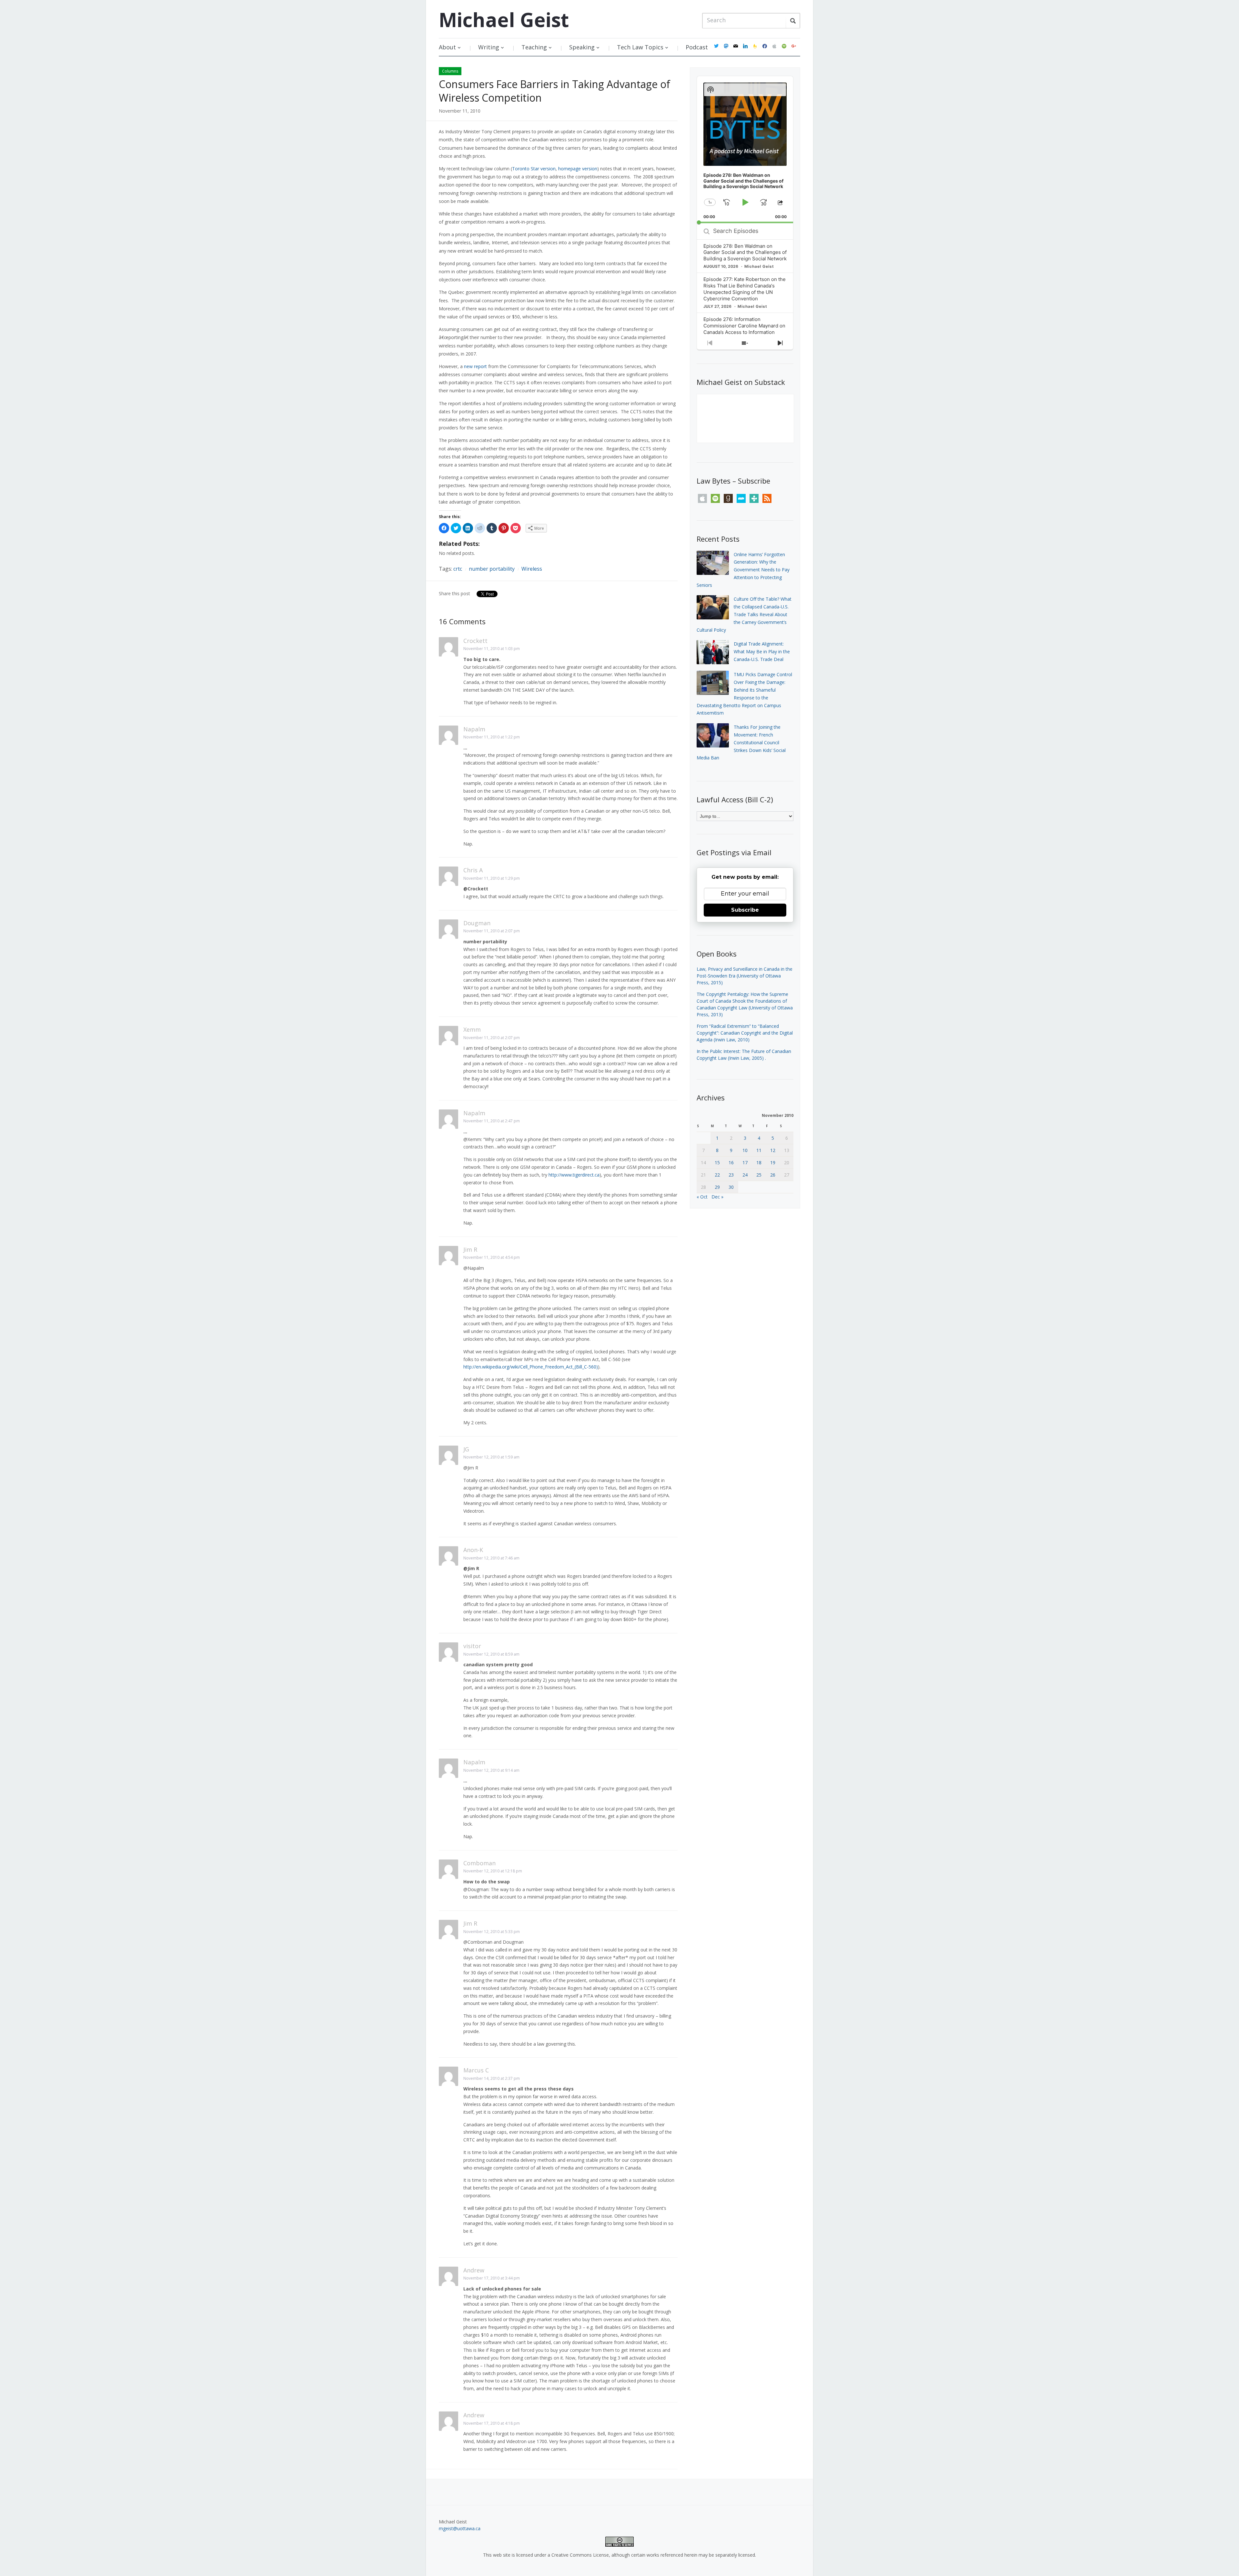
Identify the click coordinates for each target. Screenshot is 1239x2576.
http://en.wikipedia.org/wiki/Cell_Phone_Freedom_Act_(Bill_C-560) (531, 1367)
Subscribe (745, 910)
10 (745, 1150)
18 (759, 1163)
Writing (489, 47)
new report (475, 366)
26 (773, 1175)
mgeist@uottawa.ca (460, 2528)
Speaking (582, 47)
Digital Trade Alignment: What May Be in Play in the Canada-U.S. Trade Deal (762, 652)
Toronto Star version (534, 169)
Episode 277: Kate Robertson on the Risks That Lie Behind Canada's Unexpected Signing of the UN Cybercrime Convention (745, 289)
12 (773, 1150)
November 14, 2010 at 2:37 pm (492, 2078)
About (447, 47)
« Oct (702, 1197)
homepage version (578, 169)
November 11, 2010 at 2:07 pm (492, 931)
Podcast (697, 47)
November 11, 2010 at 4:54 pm (492, 1257)
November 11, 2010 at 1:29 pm (492, 878)
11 (759, 1150)
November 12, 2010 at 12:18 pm (493, 1871)
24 (745, 1175)
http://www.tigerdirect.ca (574, 1175)
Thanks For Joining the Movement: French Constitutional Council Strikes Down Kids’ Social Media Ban (741, 742)
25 (759, 1175)
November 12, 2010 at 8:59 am (491, 1654)
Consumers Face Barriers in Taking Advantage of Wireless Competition (554, 91)
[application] (745, 150)
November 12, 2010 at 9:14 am (491, 1770)
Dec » (717, 1197)
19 (773, 1163)
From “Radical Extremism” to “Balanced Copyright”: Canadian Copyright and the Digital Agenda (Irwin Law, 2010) (745, 1033)
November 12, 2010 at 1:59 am (491, 1457)
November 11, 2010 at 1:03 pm (492, 649)
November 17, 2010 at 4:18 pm (492, 2423)
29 (717, 1187)
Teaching (534, 47)
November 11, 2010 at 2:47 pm (492, 1121)
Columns (450, 71)
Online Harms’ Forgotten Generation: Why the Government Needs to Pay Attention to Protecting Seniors (743, 570)
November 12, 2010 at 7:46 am (491, 1558)
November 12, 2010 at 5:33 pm (492, 1932)
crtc (458, 569)
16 (731, 1163)
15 (717, 1163)
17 (745, 1163)
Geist (504, 20)
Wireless (532, 569)
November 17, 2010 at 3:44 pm (492, 2278)
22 (717, 1175)
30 (731, 1187)
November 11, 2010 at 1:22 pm (492, 737)
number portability (492, 569)
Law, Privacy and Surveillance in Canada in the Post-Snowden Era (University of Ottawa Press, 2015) (745, 976)
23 (731, 1175)
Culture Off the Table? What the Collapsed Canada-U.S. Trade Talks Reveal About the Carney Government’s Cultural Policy (744, 614)
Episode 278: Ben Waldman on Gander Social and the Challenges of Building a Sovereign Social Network (745, 252)
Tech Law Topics (640, 47)
